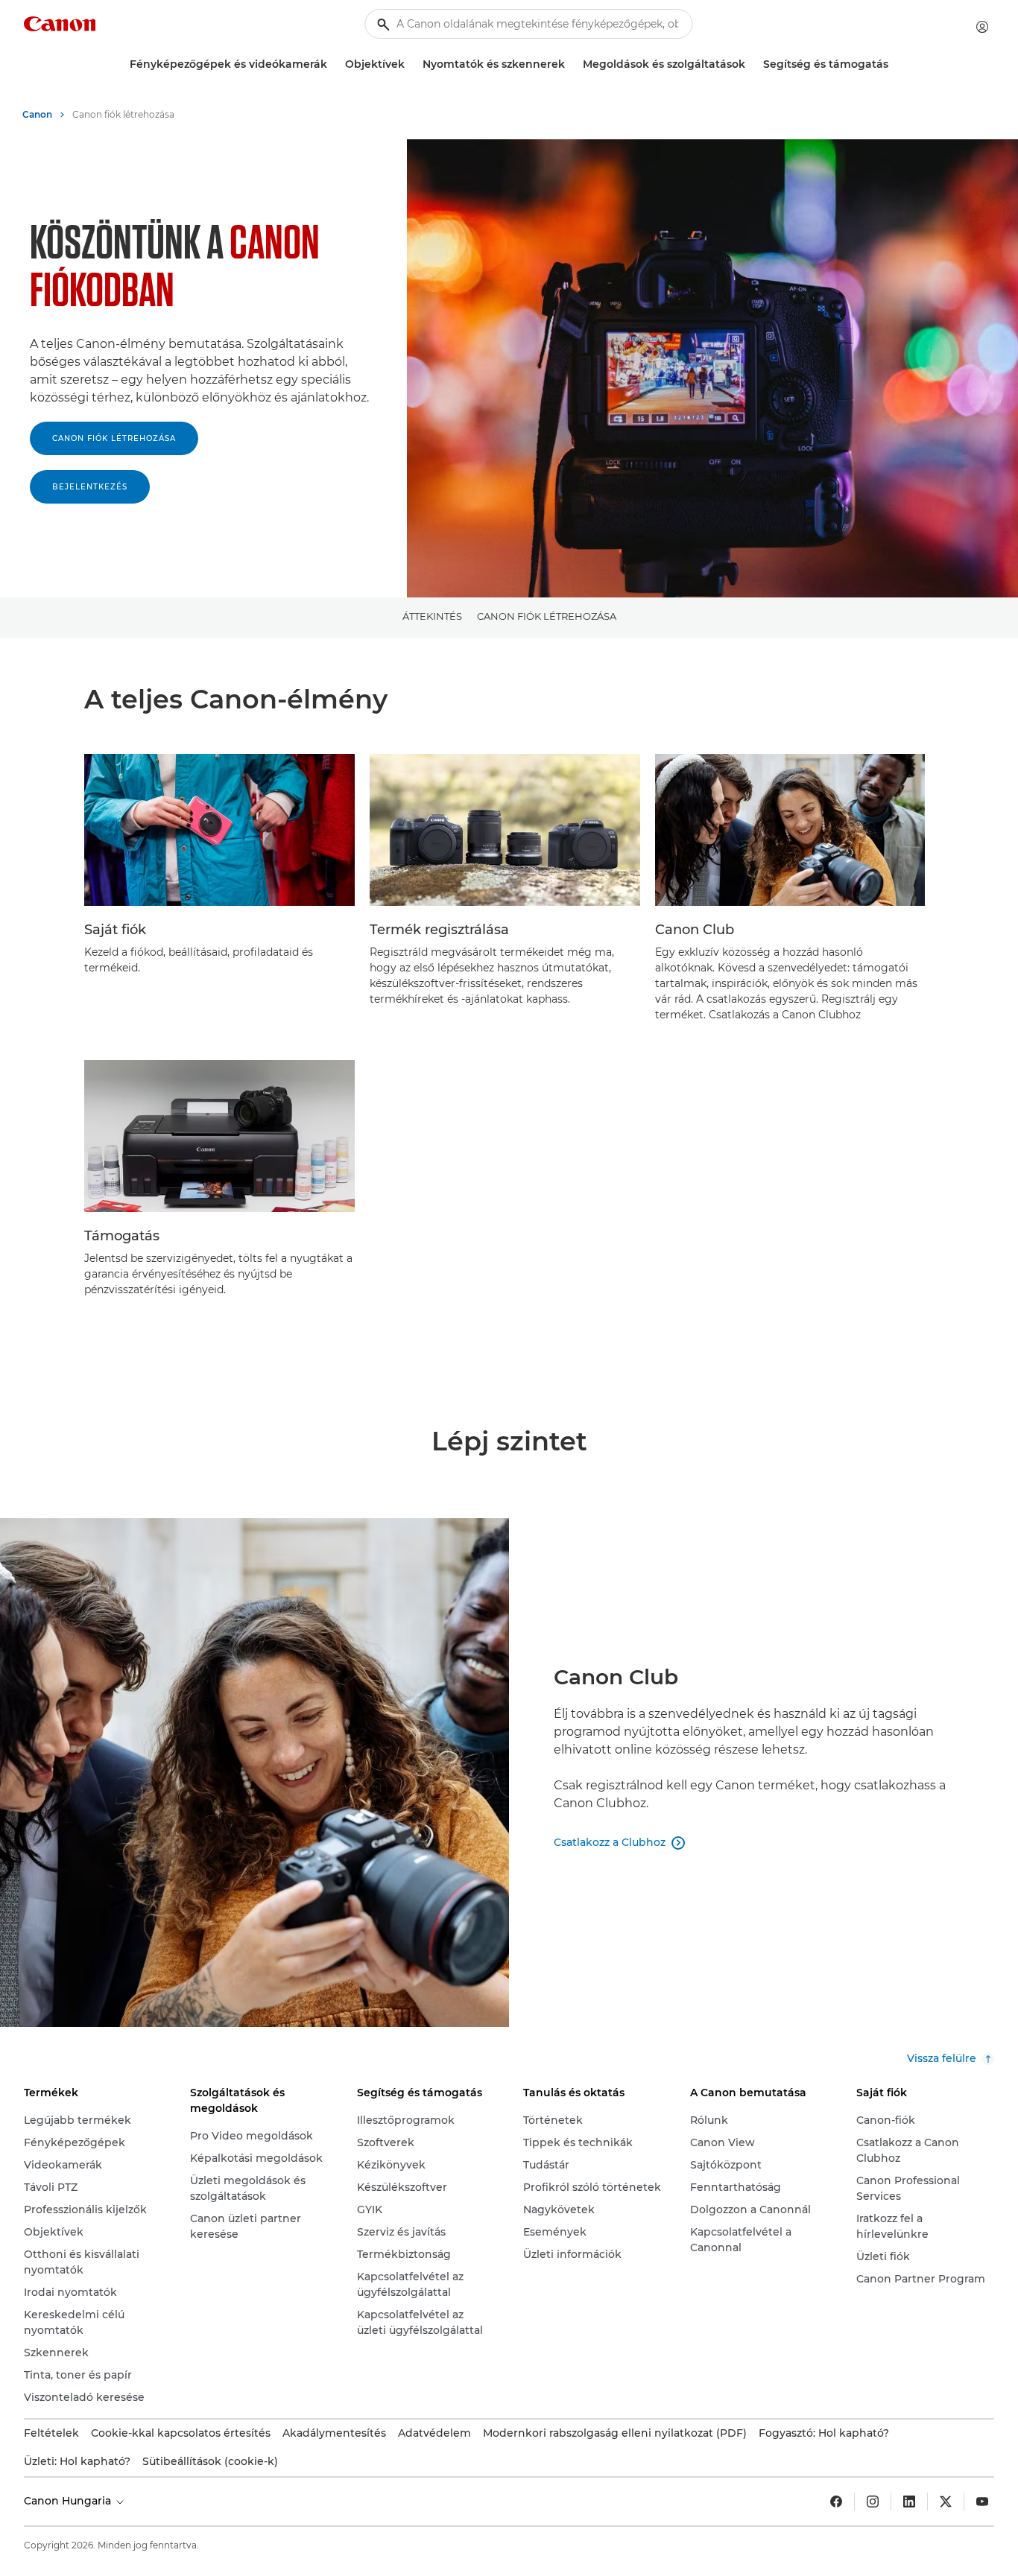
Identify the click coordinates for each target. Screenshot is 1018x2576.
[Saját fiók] (982, 27)
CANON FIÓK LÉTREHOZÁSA (114, 438)
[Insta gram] (873, 2502)
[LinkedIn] (909, 2502)
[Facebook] (836, 2502)
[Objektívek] (411, 64)
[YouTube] (982, 2502)
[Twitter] (946, 2502)
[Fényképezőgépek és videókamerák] (333, 64)
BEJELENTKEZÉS (90, 487)
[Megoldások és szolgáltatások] (751, 64)
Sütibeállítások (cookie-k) (210, 2461)
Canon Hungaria (69, 2501)
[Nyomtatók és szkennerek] (571, 64)
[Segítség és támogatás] (894, 64)
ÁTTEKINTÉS (432, 616)
